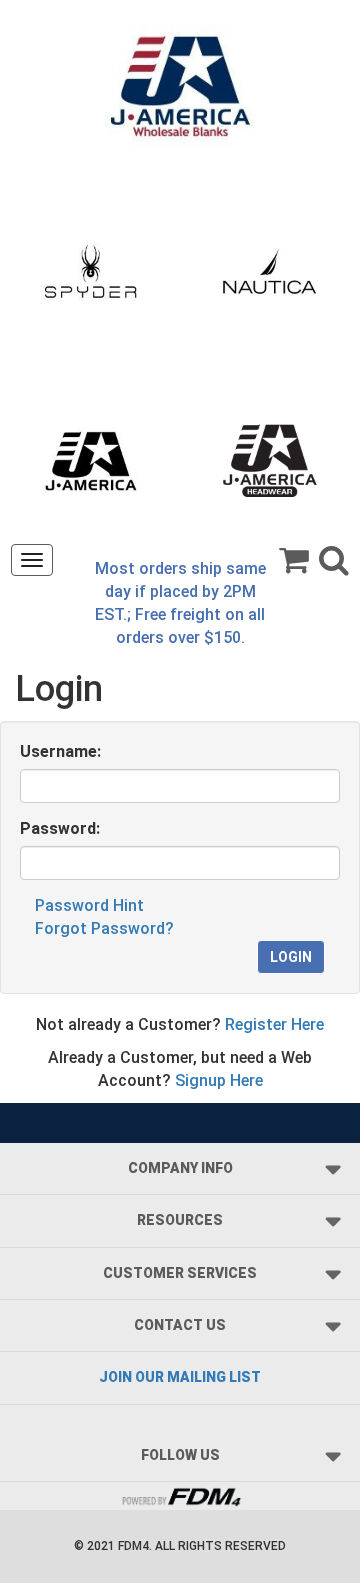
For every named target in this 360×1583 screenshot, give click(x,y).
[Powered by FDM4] (180, 1494)
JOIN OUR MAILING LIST (180, 1377)
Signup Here (219, 1080)
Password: (60, 828)
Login (291, 957)
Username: (60, 751)
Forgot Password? (104, 928)
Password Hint (89, 905)
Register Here (274, 1024)
